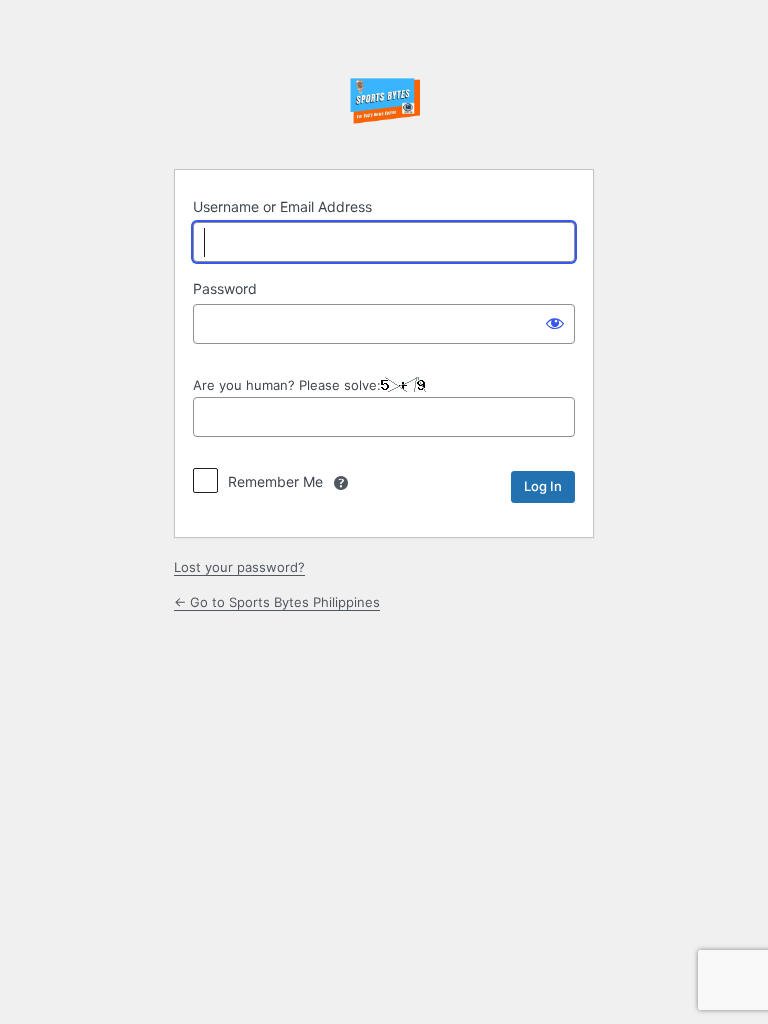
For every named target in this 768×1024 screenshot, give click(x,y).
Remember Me (275, 481)
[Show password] (555, 322)
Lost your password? (239, 567)
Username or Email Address (282, 206)
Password (225, 288)
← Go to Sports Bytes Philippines (277, 602)
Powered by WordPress (384, 103)
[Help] (341, 483)
